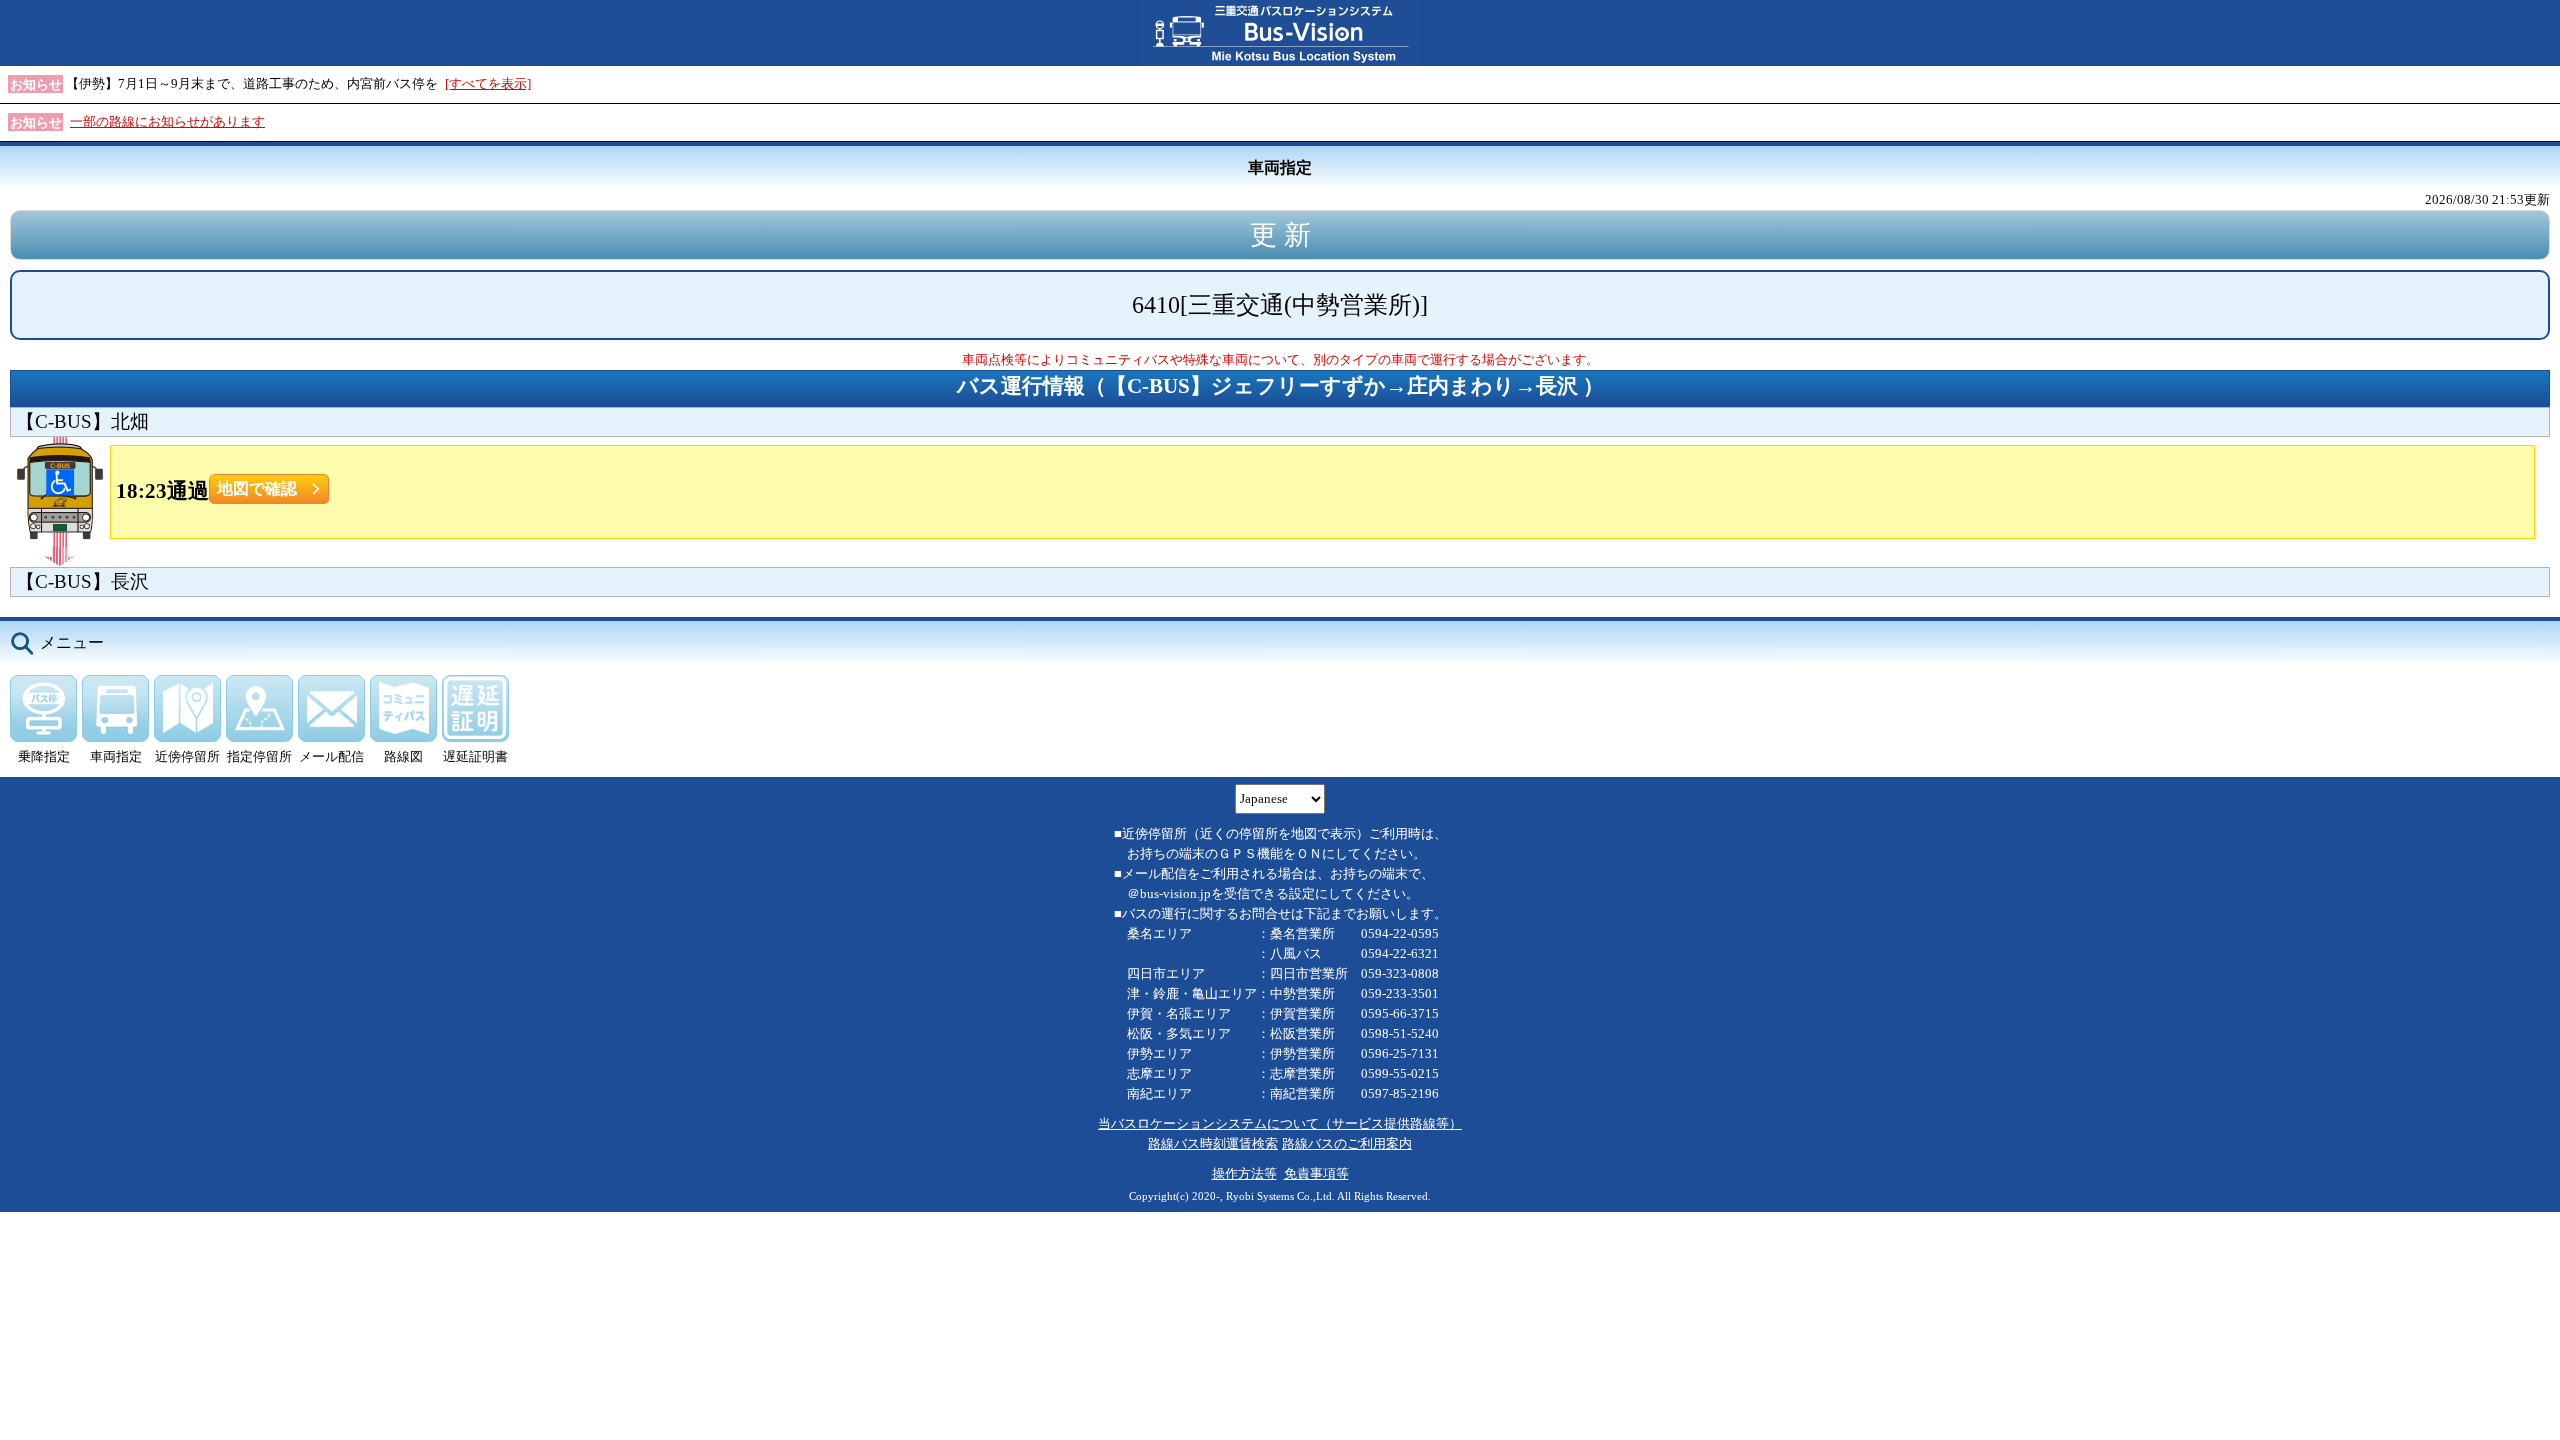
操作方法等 (1244, 1173)
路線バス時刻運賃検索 (1213, 1143)
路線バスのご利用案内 (1347, 1143)
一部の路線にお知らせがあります (167, 121)
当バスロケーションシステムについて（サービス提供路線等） (1280, 1123)
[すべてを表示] (488, 83)
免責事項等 (1316, 1173)
